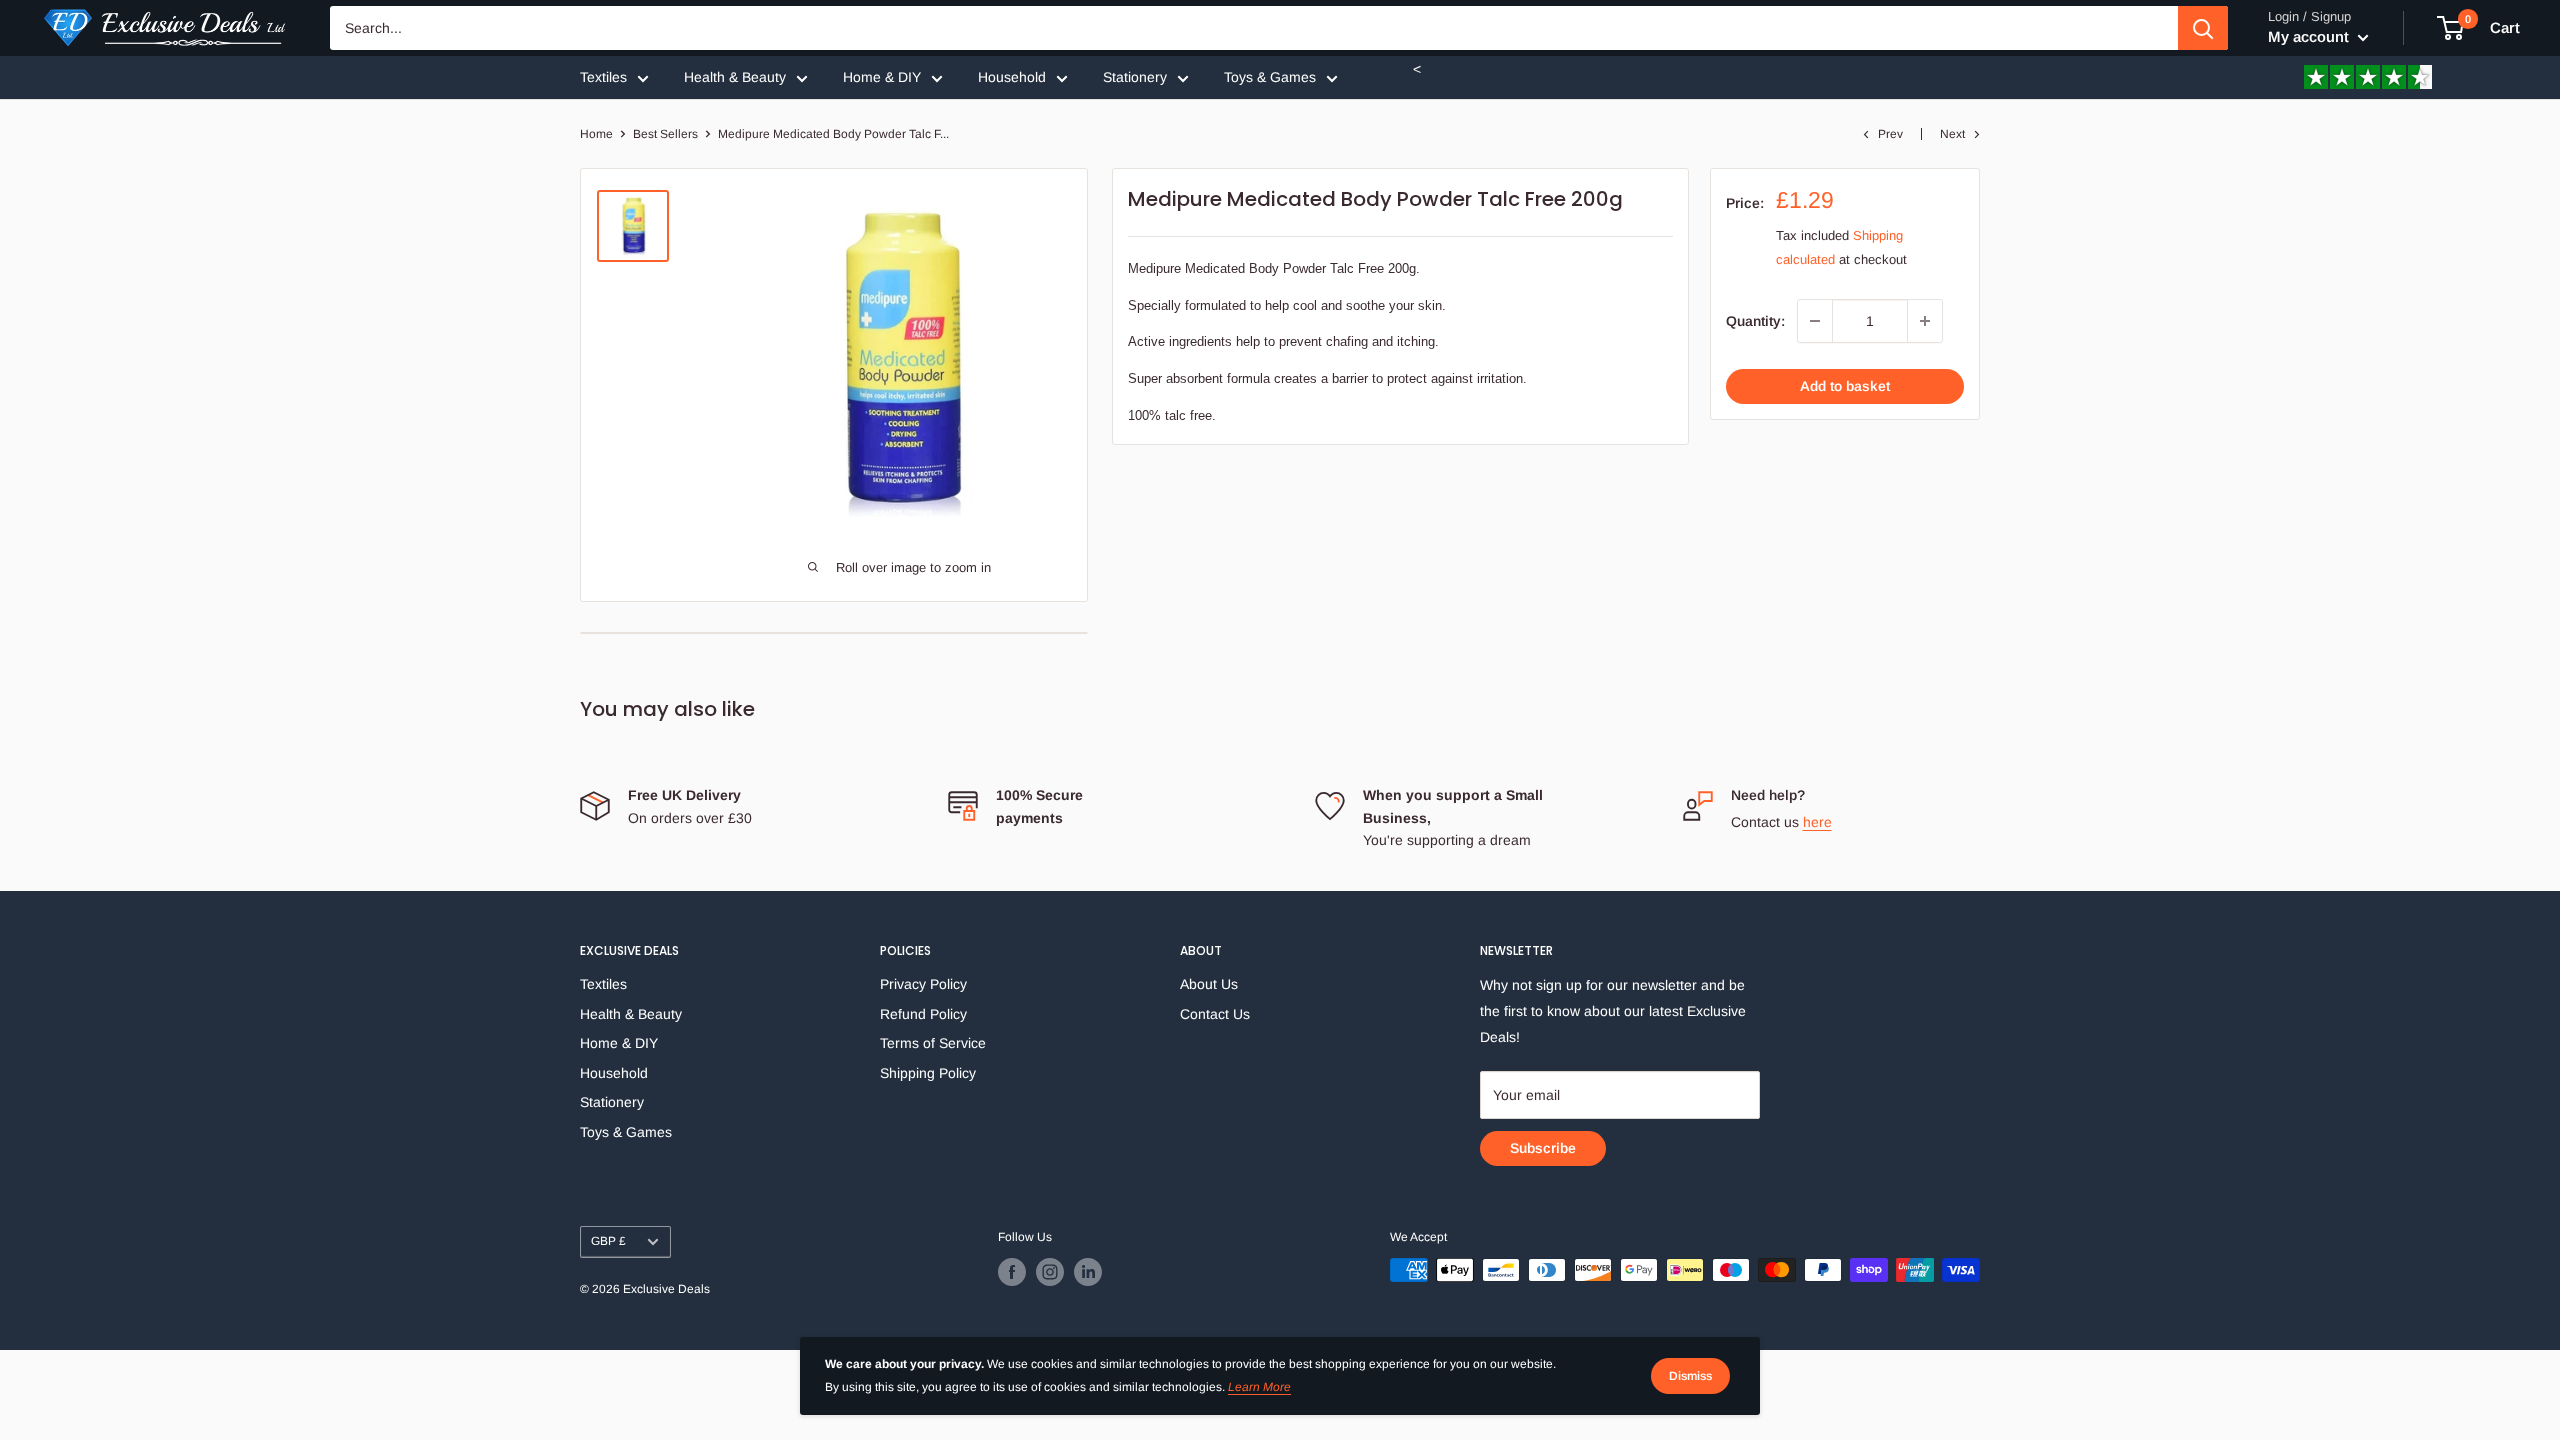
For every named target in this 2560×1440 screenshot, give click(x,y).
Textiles (603, 77)
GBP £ (608, 1241)
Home (596, 134)
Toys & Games (1270, 77)
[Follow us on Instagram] (1050, 1272)
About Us (1209, 984)
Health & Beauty (735, 77)
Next (1952, 134)
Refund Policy (923, 1014)
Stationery (1135, 77)
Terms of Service (933, 1043)
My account (2310, 36)
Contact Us (1215, 1014)
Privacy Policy (923, 984)
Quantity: (1755, 321)
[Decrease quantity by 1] (1815, 321)
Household (1012, 77)
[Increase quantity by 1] (1925, 321)
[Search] (2203, 28)
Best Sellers (665, 134)
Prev (1890, 134)
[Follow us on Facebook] (1012, 1272)
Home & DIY (882, 77)
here (1817, 822)
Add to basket (1845, 386)
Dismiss (1690, 1376)
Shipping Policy (928, 1073)
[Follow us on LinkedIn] (1088, 1272)
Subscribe (1543, 1148)
